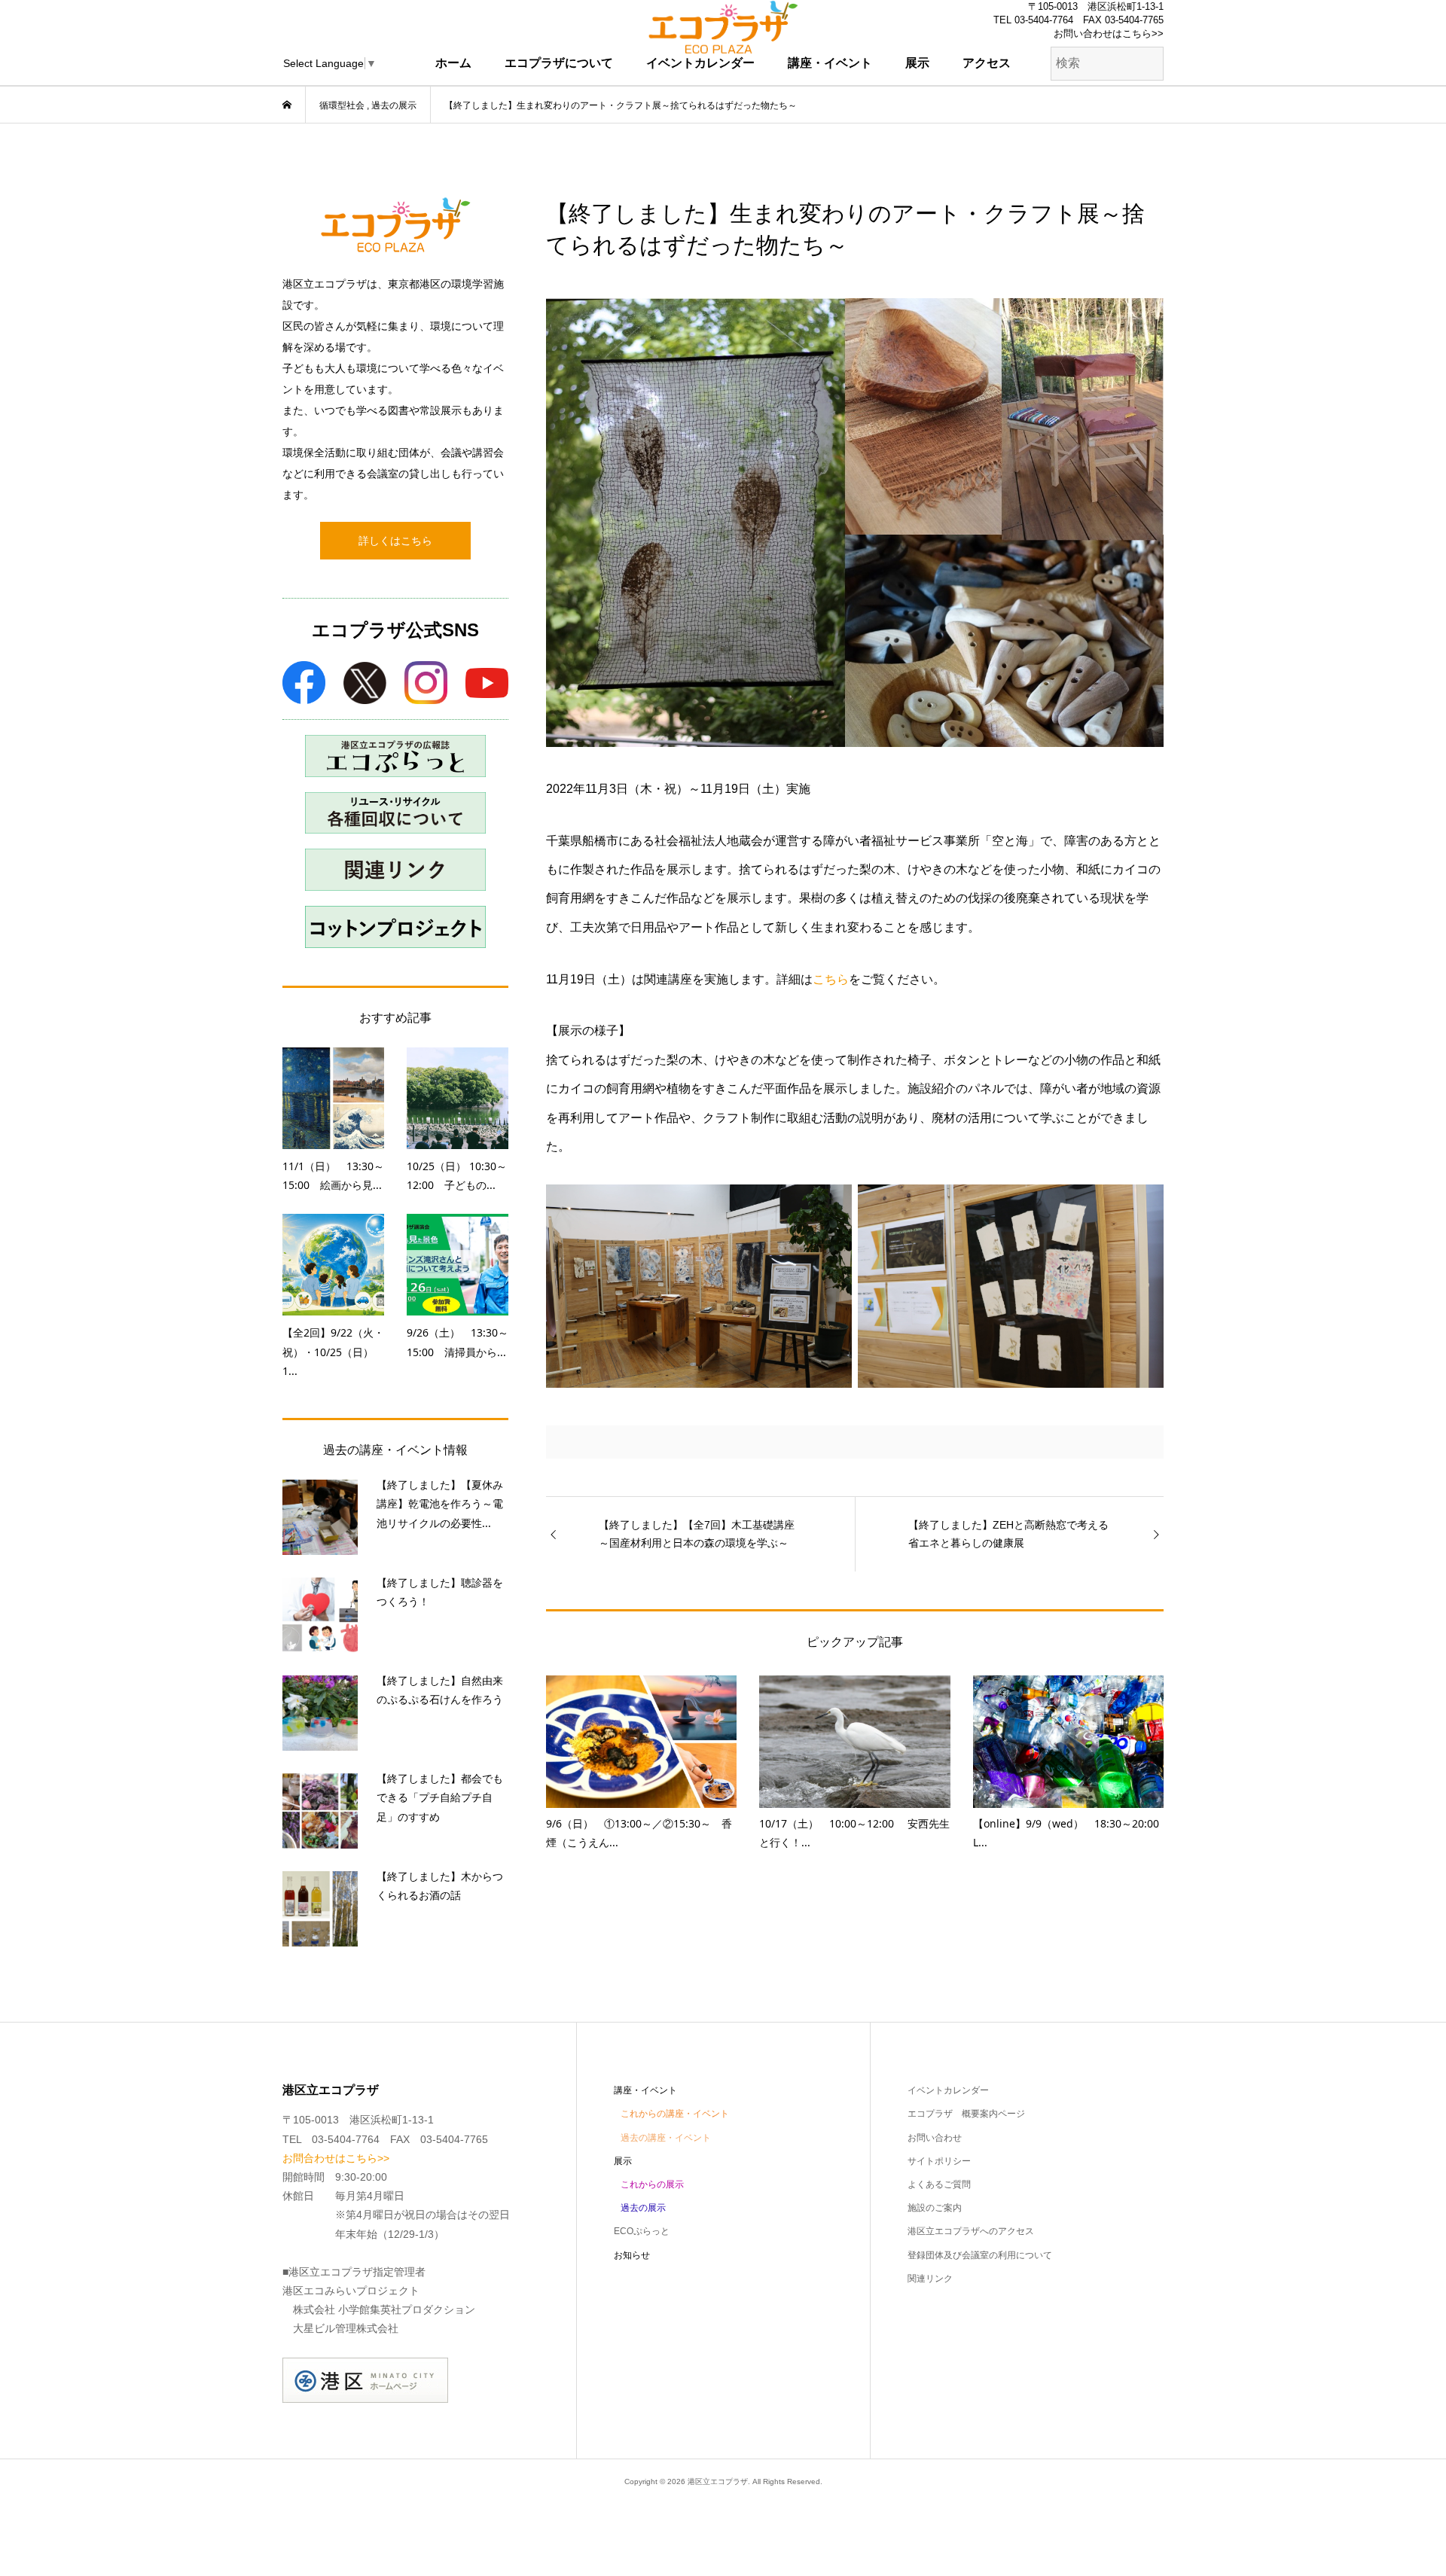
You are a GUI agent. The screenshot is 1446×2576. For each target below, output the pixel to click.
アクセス (987, 63)
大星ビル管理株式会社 (346, 2328)
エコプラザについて (559, 63)
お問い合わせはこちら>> (1109, 34)
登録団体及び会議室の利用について (980, 2255)
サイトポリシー (939, 2161)
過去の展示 (643, 2208)
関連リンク (930, 2279)
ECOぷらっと (642, 2231)
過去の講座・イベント (666, 2138)
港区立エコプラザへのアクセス (971, 2231)
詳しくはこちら (395, 541)
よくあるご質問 (939, 2184)
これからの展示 (652, 2184)
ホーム (453, 63)
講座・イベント (830, 63)
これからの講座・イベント (675, 2114)
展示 (917, 63)
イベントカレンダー (700, 63)
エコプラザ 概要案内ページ (966, 2114)
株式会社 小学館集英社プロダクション (384, 2309)
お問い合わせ (935, 2138)
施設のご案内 (935, 2208)
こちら (831, 979)
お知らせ (632, 2255)
